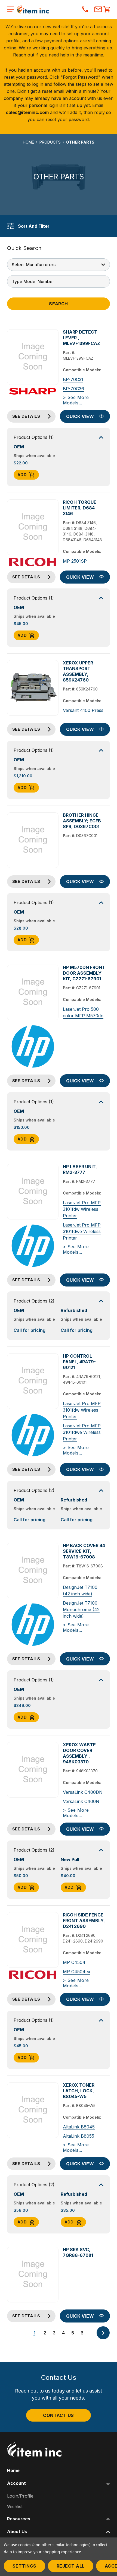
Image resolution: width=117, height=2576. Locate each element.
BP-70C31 (73, 379)
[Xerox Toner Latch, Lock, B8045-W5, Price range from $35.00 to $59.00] (33, 2110)
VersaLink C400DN (83, 1792)
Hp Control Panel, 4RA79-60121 (79, 1362)
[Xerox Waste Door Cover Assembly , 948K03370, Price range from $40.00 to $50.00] (33, 1770)
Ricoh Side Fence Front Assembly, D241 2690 (84, 1921)
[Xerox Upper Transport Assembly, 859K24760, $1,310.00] (33, 688)
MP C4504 (74, 1962)
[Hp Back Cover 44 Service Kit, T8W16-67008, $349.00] (33, 1571)
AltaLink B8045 (79, 2127)
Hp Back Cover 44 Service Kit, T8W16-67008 (84, 1551)
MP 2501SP (75, 561)
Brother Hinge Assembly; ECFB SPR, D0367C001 (82, 821)
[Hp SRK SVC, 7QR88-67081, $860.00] (33, 2275)
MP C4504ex (77, 1972)
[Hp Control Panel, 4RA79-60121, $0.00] (33, 1381)
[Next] (103, 2333)
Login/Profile (20, 2496)
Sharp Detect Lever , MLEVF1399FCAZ (81, 338)
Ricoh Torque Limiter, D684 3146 (80, 508)
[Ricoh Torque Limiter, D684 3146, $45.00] (33, 527)
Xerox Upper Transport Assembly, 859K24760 (78, 671)
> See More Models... (76, 400)
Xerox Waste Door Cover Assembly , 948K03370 (79, 1753)
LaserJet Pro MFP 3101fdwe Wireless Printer (82, 1231)
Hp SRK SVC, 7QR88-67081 (78, 2252)
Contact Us (59, 2415)
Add (22, 475)
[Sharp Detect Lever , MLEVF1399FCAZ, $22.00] (33, 357)
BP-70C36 (73, 389)
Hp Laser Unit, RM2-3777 (80, 1169)
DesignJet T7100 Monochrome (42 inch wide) (81, 1609)
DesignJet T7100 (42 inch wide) (80, 1590)
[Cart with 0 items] (107, 10)
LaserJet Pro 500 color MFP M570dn (83, 1012)
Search (59, 304)
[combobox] (59, 281)
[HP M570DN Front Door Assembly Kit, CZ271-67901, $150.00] (33, 992)
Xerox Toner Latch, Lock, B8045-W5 (79, 2091)
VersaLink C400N (81, 1801)
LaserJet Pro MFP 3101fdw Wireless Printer (82, 1209)
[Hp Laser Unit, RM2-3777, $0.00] (33, 1192)
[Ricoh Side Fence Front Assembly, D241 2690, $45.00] (33, 1940)
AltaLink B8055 (78, 2136)
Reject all (71, 2566)
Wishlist (15, 2507)
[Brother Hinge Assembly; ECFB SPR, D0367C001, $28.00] (33, 840)
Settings (24, 2566)
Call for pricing (30, 1330)
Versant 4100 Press (83, 710)
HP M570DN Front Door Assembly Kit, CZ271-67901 (84, 973)
